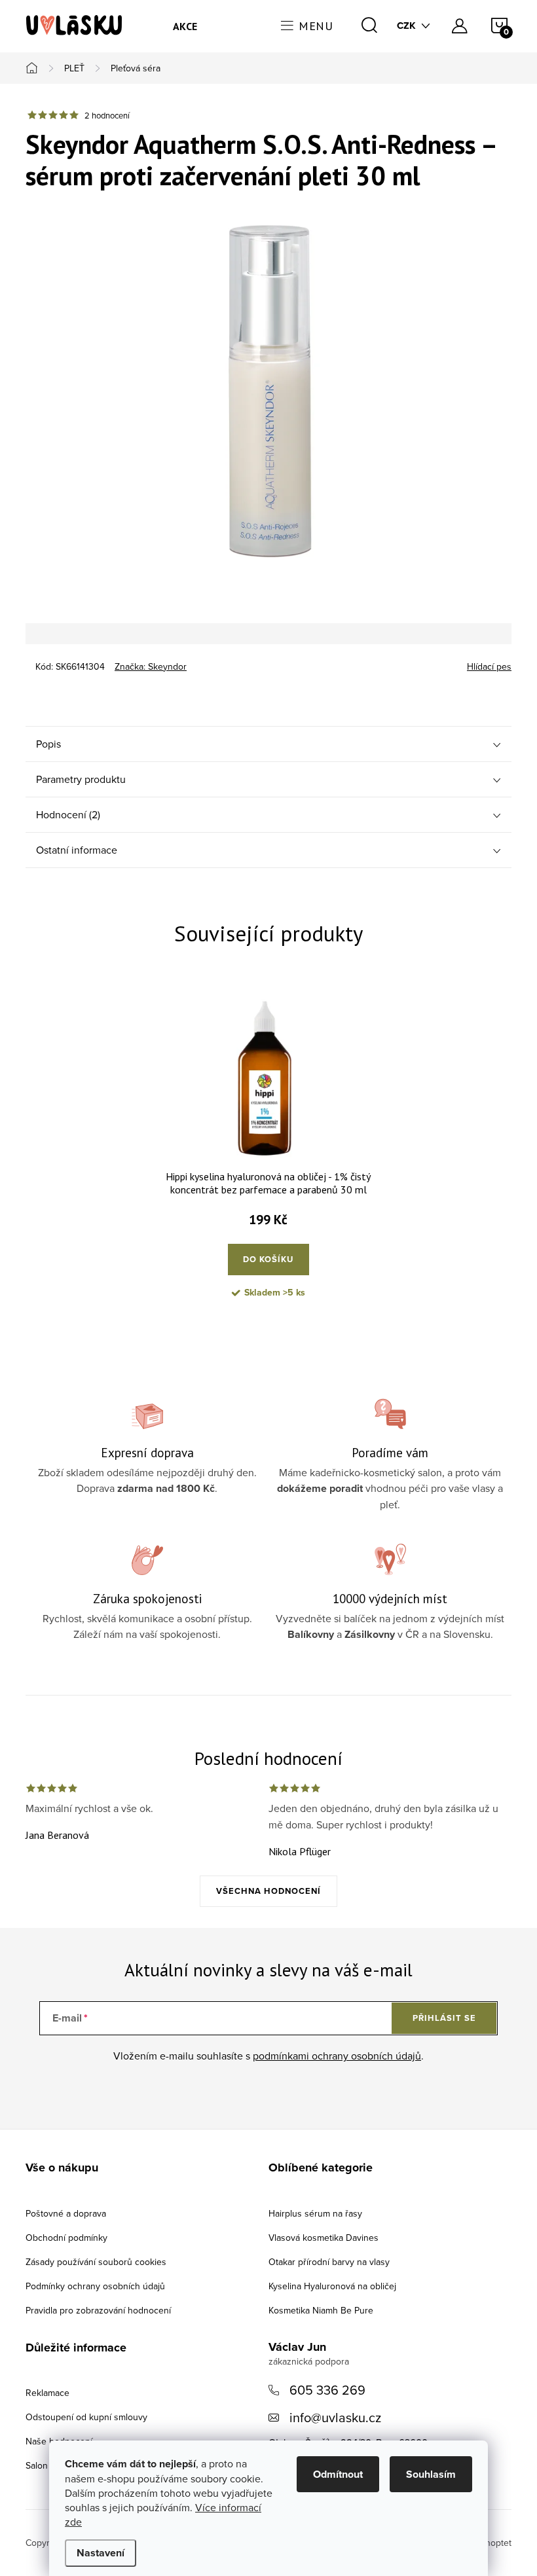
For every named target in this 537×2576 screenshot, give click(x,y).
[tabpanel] (268, 1155)
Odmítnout (338, 2474)
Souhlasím (431, 2474)
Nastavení (101, 2553)
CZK (406, 26)
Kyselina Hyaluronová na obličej (332, 2286)
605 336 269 (327, 2390)
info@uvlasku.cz (335, 2417)
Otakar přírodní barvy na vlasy (329, 2262)
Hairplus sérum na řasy (315, 2213)
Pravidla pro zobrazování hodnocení (98, 2310)
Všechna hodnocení (268, 1891)
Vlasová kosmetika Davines (324, 2238)
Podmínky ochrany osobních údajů (95, 2286)
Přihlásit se (444, 2018)
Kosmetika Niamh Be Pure (321, 2310)
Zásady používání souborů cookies (96, 2262)
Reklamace (47, 2393)
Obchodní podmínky (66, 2238)
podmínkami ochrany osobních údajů (337, 2056)
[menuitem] (185, 26)
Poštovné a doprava (66, 2213)
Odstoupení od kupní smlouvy (86, 2417)
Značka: (151, 666)
